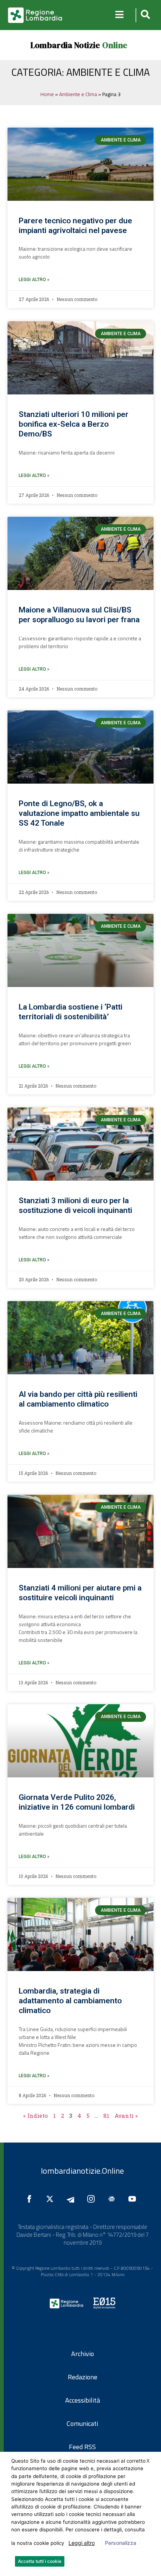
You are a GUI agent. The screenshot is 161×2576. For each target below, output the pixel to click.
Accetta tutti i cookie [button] (40, 2561)
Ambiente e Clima (78, 94)
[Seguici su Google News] (113, 2199)
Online (115, 45)
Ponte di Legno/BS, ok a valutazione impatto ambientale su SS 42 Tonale (79, 813)
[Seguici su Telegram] (72, 2199)
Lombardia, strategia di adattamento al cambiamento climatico (70, 2001)
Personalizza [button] (121, 2543)
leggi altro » (34, 280)
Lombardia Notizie (65, 45)
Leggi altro (82, 2543)
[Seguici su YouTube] (134, 2199)
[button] (144, 15)
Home (47, 94)
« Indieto (36, 2116)
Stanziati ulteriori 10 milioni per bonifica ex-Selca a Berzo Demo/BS (74, 424)
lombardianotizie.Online (82, 2171)
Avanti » (126, 2116)
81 (106, 2116)
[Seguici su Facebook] (31, 2199)
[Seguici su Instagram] (93, 2199)
